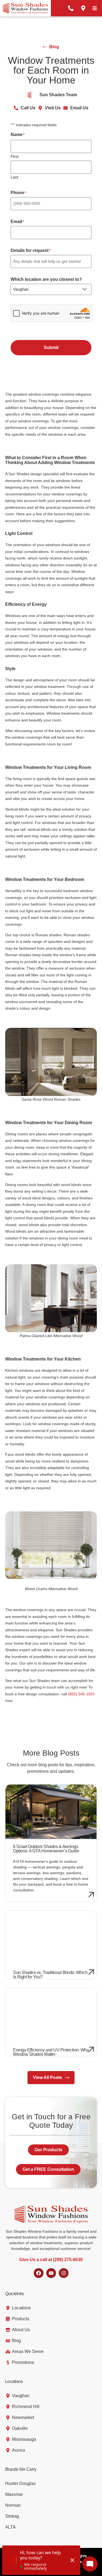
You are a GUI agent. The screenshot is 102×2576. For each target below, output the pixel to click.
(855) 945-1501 (81, 1694)
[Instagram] (64, 2273)
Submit (51, 347)
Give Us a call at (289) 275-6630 (51, 2260)
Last (14, 177)
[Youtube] (51, 2273)
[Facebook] (39, 2273)
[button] (95, 8)
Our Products (48, 2150)
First (15, 156)
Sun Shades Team (58, 95)
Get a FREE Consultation (48, 2169)
